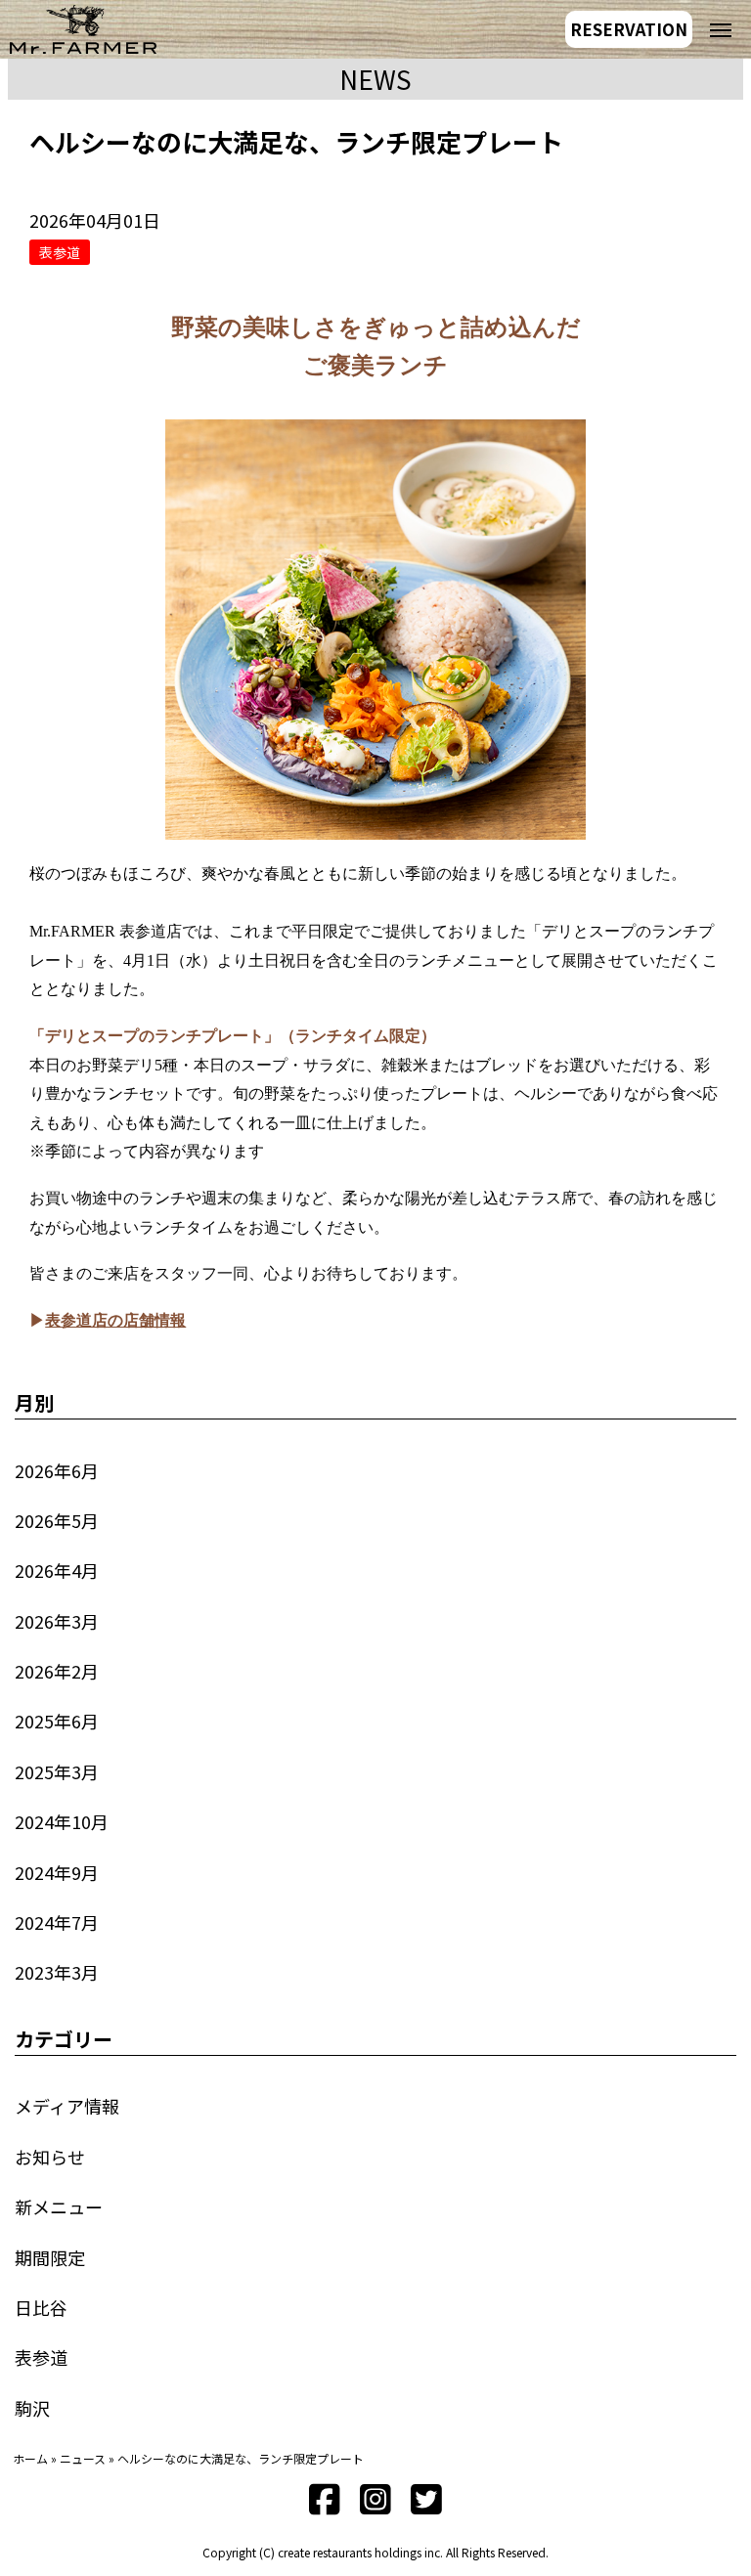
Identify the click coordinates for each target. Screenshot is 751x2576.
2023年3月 (57, 1972)
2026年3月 (57, 1621)
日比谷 (41, 2307)
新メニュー (59, 2206)
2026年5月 (57, 1520)
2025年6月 (57, 1721)
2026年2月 (57, 1671)
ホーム (30, 2458)
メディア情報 (67, 2106)
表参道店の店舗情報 (115, 1320)
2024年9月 (57, 1872)
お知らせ (50, 2157)
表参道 (41, 2357)
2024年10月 (62, 1821)
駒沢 (32, 2408)
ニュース (83, 2458)
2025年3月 (57, 1771)
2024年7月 (57, 1922)
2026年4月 (57, 1570)
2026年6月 (57, 1470)
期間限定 (50, 2257)
